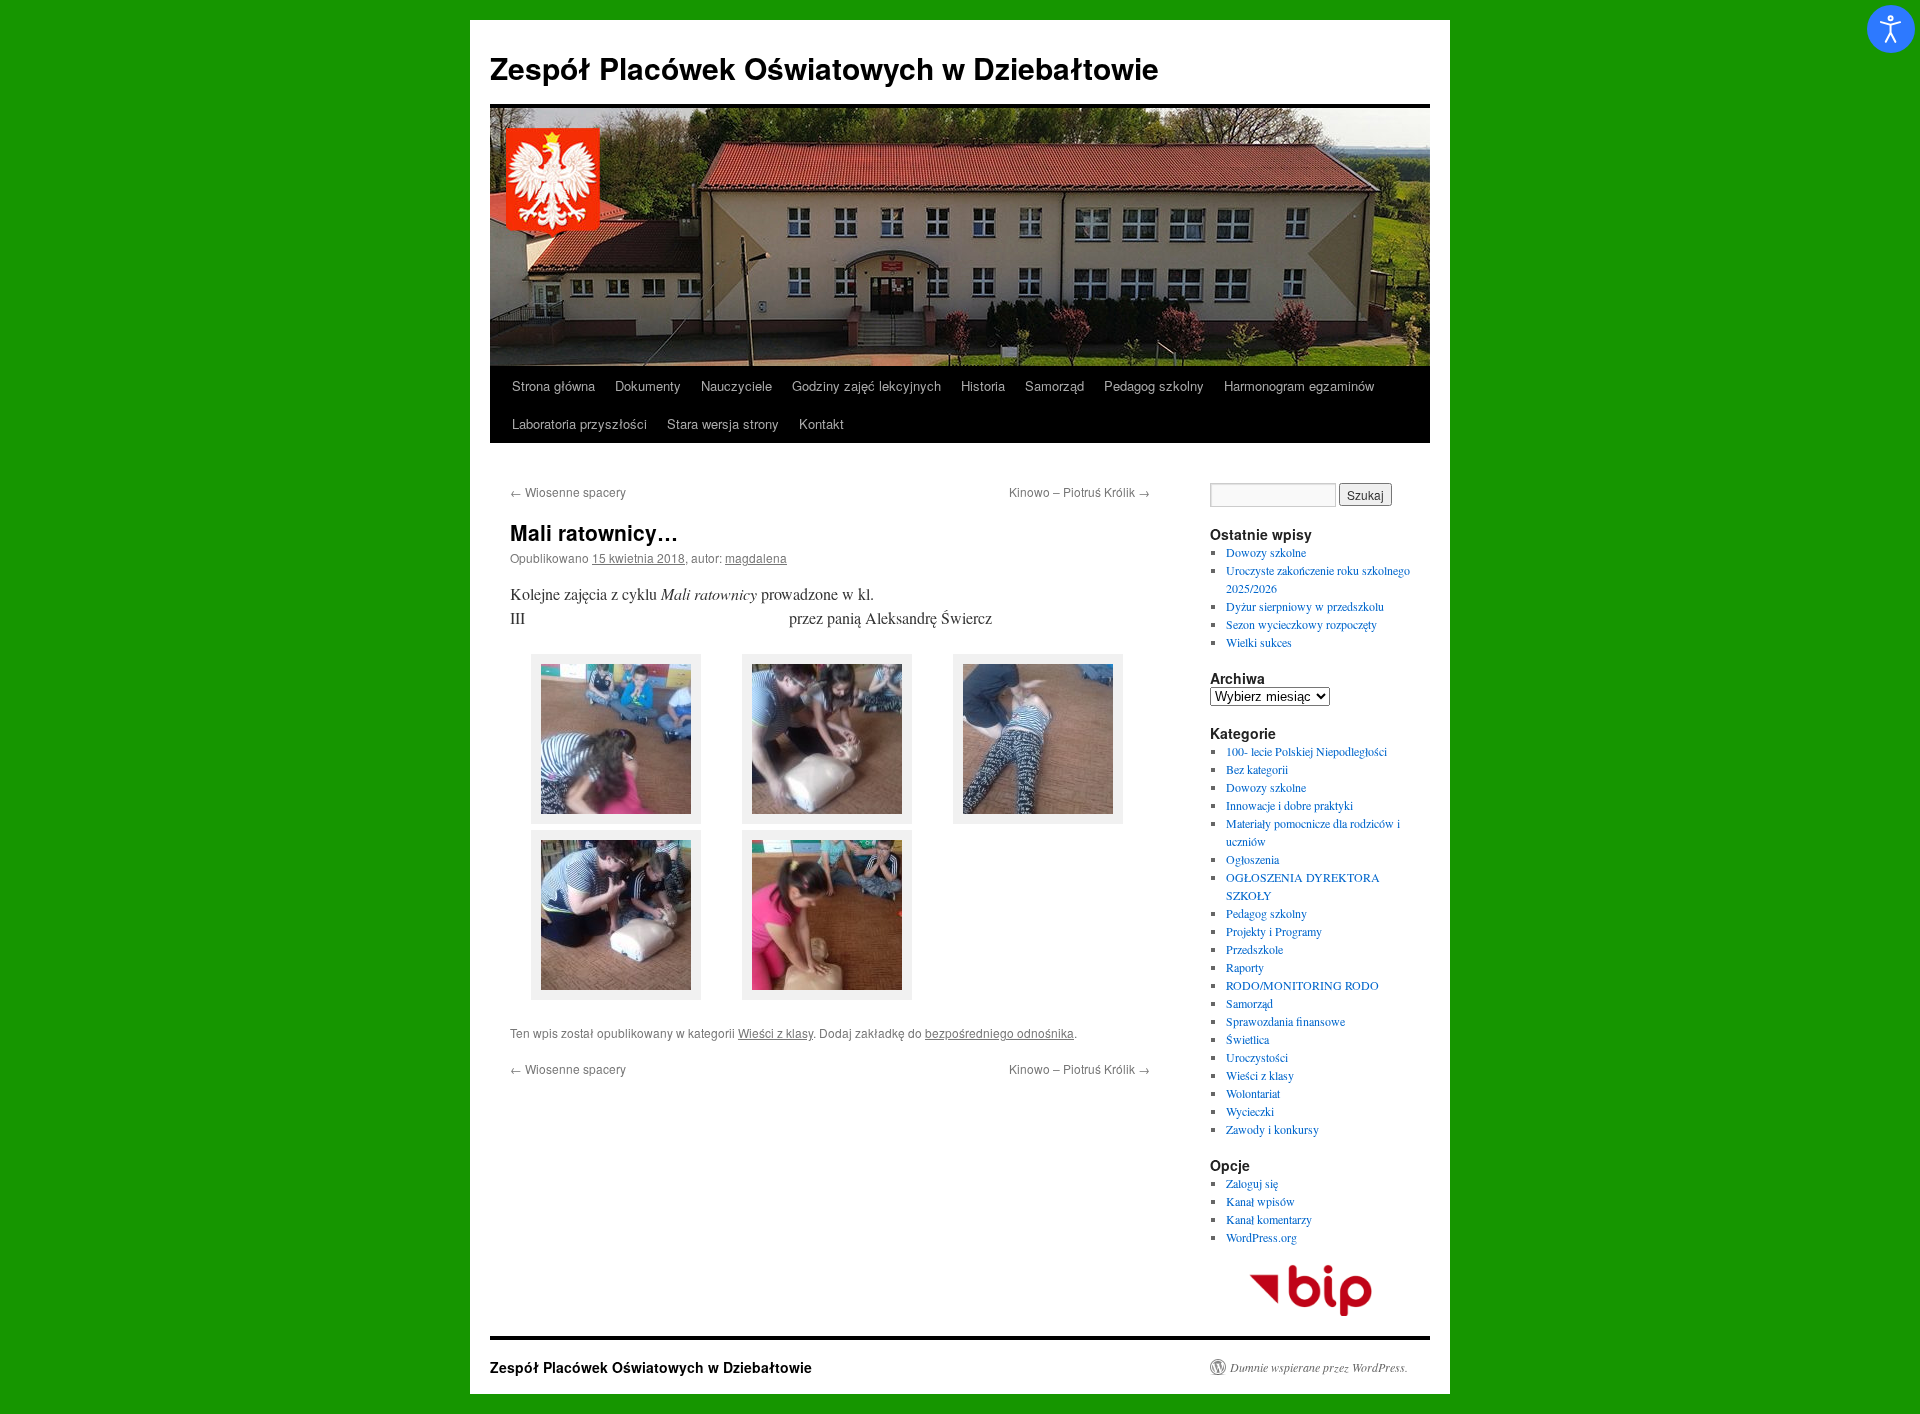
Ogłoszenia (1252, 859)
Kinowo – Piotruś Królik (1079, 491)
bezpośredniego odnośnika (999, 1032)
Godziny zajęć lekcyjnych (866, 385)
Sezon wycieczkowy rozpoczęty (1301, 624)
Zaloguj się (1252, 1183)
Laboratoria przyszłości (579, 423)
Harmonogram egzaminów (1299, 385)
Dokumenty (648, 385)
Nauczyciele (736, 385)
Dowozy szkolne (1266, 552)
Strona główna (553, 385)
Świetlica (1247, 1039)
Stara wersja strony (723, 423)
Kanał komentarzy (1269, 1219)
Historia (983, 385)
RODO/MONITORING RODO (1302, 985)
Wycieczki (1250, 1111)
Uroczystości (1257, 1057)
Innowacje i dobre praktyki (1289, 805)
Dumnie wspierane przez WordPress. (1319, 1367)
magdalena (756, 557)
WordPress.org (1261, 1237)
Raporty (1245, 967)
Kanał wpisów (1260, 1201)
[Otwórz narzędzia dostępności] (1891, 29)
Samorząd (1054, 385)
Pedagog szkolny (1154, 385)
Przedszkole (1254, 949)
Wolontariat (1253, 1093)
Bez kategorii (1257, 769)
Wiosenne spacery (568, 491)
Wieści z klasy (775, 1032)
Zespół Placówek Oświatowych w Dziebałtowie (824, 67)
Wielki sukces (1259, 642)
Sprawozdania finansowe (1285, 1021)
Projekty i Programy (1274, 931)
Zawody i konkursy (1272, 1129)
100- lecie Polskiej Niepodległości (1306, 751)
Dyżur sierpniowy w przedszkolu (1305, 606)
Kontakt (821, 423)
